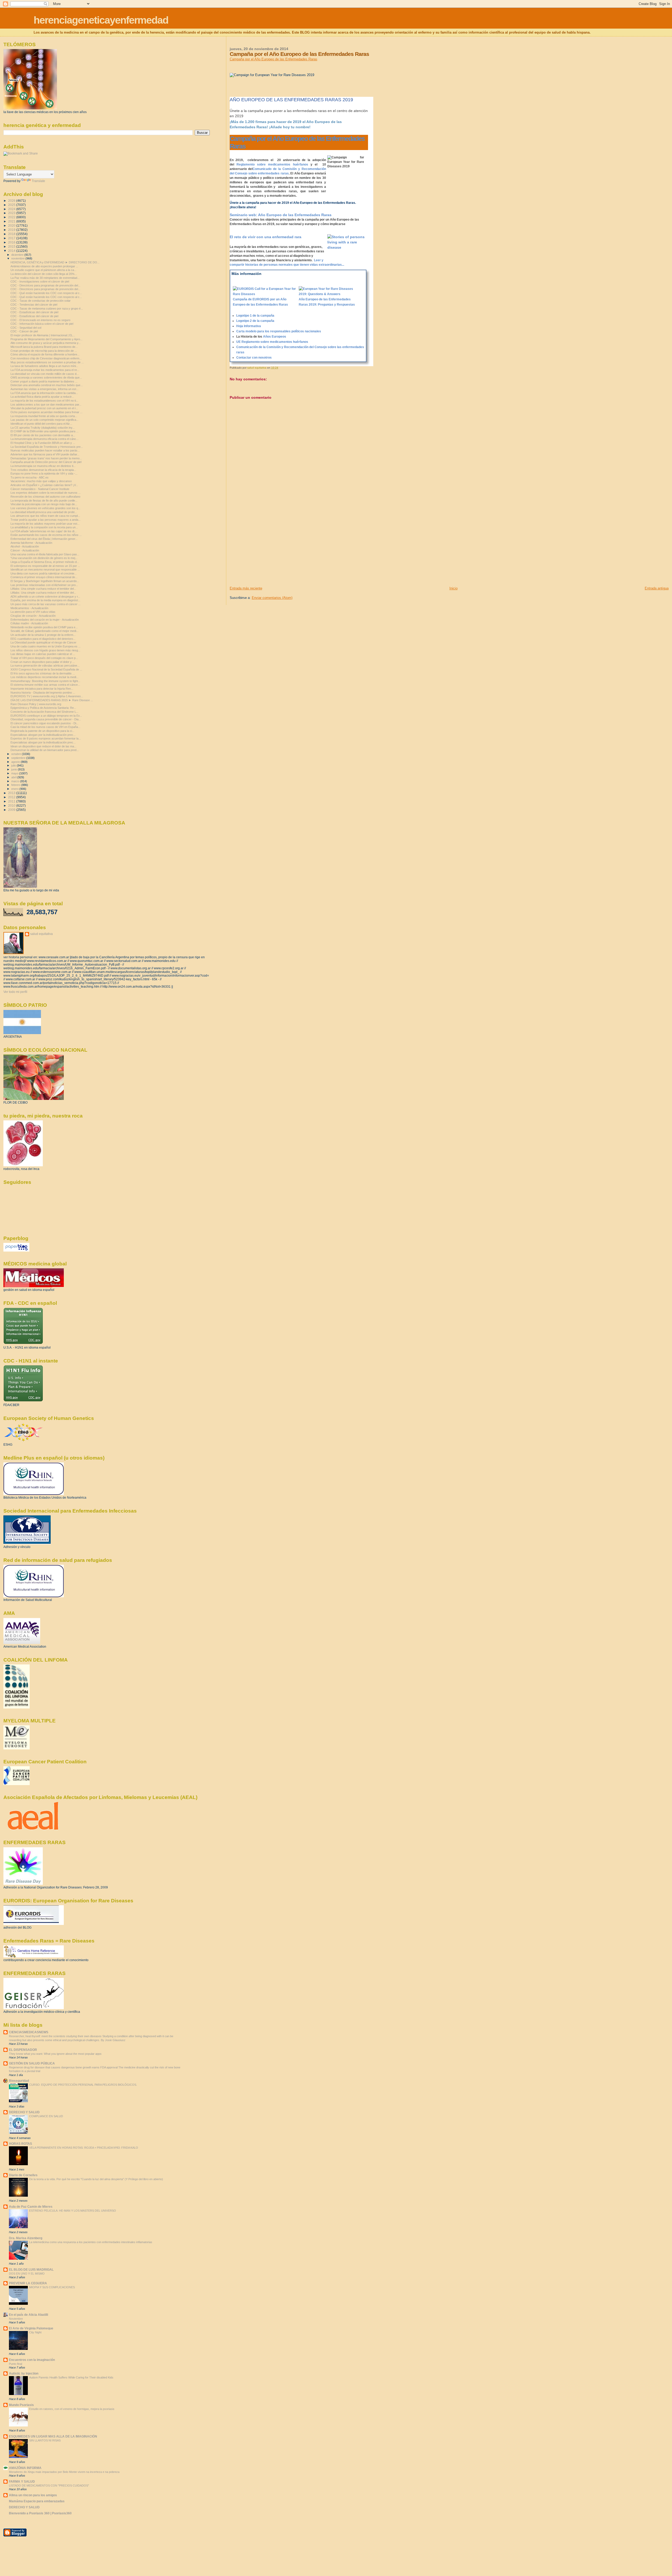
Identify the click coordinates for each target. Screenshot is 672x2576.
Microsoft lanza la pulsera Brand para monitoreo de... (44, 347)
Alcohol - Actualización (25, 546)
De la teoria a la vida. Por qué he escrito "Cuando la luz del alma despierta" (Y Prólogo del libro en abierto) (96, 2179)
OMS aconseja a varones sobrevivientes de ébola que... (46, 377)
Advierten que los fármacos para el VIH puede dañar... (45, 454)
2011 (12, 801)
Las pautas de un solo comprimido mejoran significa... (44, 420)
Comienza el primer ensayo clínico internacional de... (44, 577)
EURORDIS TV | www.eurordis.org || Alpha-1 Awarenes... (47, 696)
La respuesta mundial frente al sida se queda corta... (44, 416)
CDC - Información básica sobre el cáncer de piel (42, 324)
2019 (12, 230)
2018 (12, 234)
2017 (12, 238)
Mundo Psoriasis (21, 2405)
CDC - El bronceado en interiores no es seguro (40, 320)
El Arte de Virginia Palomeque (31, 2328)
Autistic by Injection (24, 2373)
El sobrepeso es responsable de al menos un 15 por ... (45, 566)
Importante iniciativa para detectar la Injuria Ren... (42, 689)
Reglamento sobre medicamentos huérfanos (272, 164)
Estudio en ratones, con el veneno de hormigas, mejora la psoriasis (72, 2409)
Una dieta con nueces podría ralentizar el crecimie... (44, 573)
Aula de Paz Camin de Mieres (31, 2207)
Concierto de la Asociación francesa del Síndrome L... (44, 712)
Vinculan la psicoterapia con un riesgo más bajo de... (44, 504)
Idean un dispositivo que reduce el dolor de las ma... (43, 746)
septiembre (19, 758)
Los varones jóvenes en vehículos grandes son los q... (45, 508)
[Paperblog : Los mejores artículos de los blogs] (16, 1250)
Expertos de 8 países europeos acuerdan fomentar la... (46, 738)
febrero (16, 785)
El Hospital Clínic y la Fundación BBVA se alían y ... (43, 443)
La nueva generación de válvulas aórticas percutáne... (45, 666)
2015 (12, 246)
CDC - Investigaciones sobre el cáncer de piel (40, 281)
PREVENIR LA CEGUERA (28, 2283)
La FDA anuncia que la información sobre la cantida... (44, 393)
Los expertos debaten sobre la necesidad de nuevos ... (46, 493)
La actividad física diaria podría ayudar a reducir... (42, 397)
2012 (12, 797)
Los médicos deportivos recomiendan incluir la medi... (44, 677)
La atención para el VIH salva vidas (33, 612)
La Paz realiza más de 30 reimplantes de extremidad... (45, 278)
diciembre (18, 255)
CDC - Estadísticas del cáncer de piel (34, 312)
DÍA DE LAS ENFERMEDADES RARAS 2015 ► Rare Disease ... (52, 700)
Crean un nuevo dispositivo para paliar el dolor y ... (43, 662)
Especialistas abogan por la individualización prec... (43, 735)
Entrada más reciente (246, 588)
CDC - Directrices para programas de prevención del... (45, 285)
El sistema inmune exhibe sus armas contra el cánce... (45, 685)
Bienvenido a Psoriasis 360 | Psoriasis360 (40, 2513)
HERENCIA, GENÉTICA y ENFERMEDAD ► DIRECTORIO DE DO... (55, 262)
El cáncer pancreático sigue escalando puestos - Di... (44, 723)
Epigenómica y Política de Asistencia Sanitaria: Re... (43, 708)
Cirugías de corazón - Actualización (33, 616)
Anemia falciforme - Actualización (31, 543)
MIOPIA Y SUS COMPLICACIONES (52, 2287)
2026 (12, 201)
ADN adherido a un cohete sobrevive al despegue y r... (45, 597)
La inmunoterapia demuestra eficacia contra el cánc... (44, 439)
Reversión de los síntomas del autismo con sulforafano (45, 497)
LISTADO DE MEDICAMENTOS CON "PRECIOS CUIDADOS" (49, 2485)
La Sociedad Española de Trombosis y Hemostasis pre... (47, 447)
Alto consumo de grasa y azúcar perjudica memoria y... (46, 343)
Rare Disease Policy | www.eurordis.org (36, 704)
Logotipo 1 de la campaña (255, 316)
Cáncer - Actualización (25, 550)
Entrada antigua (657, 588)
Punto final (15, 2364)
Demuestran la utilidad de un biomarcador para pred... (45, 750)
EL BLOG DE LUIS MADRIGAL (31, 2269)
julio (14, 765)
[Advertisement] (269, 549)
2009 (12, 810)
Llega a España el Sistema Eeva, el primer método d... (45, 562)
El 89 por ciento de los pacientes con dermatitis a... (43, 435)
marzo (16, 781)
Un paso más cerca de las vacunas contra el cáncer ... (46, 604)
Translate (38, 181)
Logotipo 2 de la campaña (255, 321)
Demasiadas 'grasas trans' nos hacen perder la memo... (46, 458)
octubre (17, 754)
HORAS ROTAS (20, 2144)
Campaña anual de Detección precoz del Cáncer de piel (46, 462)
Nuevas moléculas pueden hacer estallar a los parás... (45, 450)
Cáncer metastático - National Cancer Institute (40, 489)
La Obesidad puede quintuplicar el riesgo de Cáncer (43, 642)
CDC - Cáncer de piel (24, 331)
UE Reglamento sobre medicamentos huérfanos (272, 342)
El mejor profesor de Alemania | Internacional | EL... (43, 335)
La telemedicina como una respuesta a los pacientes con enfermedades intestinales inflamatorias (91, 2242)
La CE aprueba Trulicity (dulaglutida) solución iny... (43, 428)
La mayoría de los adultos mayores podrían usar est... (45, 524)
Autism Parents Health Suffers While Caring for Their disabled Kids (71, 2377)
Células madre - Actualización (29, 623)
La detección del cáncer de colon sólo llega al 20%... (44, 274)
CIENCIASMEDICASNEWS (29, 2032)
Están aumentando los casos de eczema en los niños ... (46, 535)
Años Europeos (275, 337)
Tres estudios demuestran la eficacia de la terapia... (43, 470)
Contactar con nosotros (254, 358)
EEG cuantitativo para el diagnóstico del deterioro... (43, 639)
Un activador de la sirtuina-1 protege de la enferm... (43, 635)
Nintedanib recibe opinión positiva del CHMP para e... (44, 627)
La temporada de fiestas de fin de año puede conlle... (44, 501)
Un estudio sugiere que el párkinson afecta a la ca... (43, 270)
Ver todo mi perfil (15, 992)
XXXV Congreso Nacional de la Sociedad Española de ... (46, 669)
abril (14, 777)
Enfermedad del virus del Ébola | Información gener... (44, 539)
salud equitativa (41, 934)
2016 (12, 242)
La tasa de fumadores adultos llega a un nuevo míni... (44, 366)
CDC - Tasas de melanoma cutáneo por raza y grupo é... (47, 308)
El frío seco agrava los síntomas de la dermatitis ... (43, 673)
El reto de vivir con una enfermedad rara (266, 237)
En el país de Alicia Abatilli (28, 2315)
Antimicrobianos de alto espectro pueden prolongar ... (44, 266)
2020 (12, 225)
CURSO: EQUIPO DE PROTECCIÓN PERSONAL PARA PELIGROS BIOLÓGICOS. (83, 2085)
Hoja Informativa (249, 326)
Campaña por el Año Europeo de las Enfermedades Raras (274, 59)
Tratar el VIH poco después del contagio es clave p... (44, 658)
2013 (12, 793)
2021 (12, 221)
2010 (12, 805)
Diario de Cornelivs (23, 2175)
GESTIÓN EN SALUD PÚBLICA (32, 2063)
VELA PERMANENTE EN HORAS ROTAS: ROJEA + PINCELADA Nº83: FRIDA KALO (84, 2148)
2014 (12, 251)
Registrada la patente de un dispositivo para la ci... (42, 731)
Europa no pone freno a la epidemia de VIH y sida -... (44, 473)
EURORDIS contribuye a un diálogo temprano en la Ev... (46, 716)
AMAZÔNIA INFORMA (25, 2468)
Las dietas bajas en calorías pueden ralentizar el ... (43, 654)
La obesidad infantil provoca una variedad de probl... (44, 512)
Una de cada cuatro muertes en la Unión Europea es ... (46, 646)
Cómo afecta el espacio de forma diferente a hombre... (45, 354)
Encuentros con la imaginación (32, 2360)
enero (15, 789)
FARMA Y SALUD (22, 2481)
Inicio (453, 588)
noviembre (18, 258)
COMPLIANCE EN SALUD (46, 2116)
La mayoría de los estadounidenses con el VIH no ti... (44, 401)
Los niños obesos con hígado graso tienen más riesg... (45, 650)
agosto (16, 762)
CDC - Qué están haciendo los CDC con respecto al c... (46, 293)
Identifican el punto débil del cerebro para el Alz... (41, 424)
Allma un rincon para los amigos (33, 2495)
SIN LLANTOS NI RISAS (45, 2440)
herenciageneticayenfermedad (101, 20)
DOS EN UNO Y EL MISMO (27, 2274)
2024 (12, 209)
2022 (12, 217)
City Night (35, 2332)
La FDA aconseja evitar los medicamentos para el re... (45, 370)
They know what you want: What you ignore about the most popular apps (55, 2054)
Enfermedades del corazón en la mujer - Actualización (45, 620)
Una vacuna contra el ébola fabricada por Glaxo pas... (45, 554)
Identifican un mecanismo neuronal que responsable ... (45, 570)
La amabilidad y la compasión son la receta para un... (44, 527)
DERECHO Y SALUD (24, 2112)
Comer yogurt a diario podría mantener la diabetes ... (44, 381)
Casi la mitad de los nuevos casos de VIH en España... (45, 727)
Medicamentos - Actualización (29, 608)
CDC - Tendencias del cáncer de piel (34, 305)
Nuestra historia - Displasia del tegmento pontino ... (43, 693)
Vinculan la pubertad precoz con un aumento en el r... (44, 408)
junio (15, 769)
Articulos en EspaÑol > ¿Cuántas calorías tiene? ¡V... (44, 485)
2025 (12, 205)
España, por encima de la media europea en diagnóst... (45, 600)
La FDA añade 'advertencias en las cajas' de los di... (44, 531)
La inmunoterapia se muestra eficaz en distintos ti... (43, 466)
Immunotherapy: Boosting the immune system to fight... (45, 681)
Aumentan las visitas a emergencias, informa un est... (44, 389)
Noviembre (16, 2319)
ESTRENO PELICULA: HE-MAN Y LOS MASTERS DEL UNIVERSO (73, 2211)
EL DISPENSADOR (23, 2050)
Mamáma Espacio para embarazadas (37, 2501)
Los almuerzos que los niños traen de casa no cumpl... (45, 516)
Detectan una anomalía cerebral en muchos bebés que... (47, 385)
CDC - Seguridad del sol (26, 328)
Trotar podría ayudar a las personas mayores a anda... (46, 520)
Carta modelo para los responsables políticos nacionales (279, 331)
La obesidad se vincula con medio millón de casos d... (45, 374)
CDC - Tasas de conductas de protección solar (41, 301)
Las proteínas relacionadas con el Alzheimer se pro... (44, 585)
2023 (12, 213)
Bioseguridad (19, 2081)
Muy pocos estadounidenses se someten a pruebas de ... (47, 362)
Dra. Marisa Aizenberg (26, 2238)
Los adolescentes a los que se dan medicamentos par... (46, 405)
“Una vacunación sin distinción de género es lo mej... (44, 558)
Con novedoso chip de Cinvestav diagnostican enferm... (46, 358)
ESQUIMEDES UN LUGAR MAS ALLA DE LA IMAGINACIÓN (53, 2436)
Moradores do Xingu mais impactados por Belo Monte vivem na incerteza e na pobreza (64, 2472)
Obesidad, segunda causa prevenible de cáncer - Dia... (46, 719)
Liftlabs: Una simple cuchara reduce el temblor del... (43, 589)
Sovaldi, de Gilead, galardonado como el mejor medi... (44, 631)
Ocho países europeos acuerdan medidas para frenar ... (46, 412)
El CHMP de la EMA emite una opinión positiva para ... (44, 431)
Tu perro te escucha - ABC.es (30, 477)
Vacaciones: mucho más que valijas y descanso (41, 481)
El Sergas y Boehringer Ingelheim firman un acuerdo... (45, 581)
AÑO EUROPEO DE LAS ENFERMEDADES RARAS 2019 (291, 100)
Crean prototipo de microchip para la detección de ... (44, 351)
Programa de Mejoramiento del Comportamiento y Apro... (46, 339)
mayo (15, 773)
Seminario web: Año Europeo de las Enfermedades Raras (281, 215)
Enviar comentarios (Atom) (272, 598)
